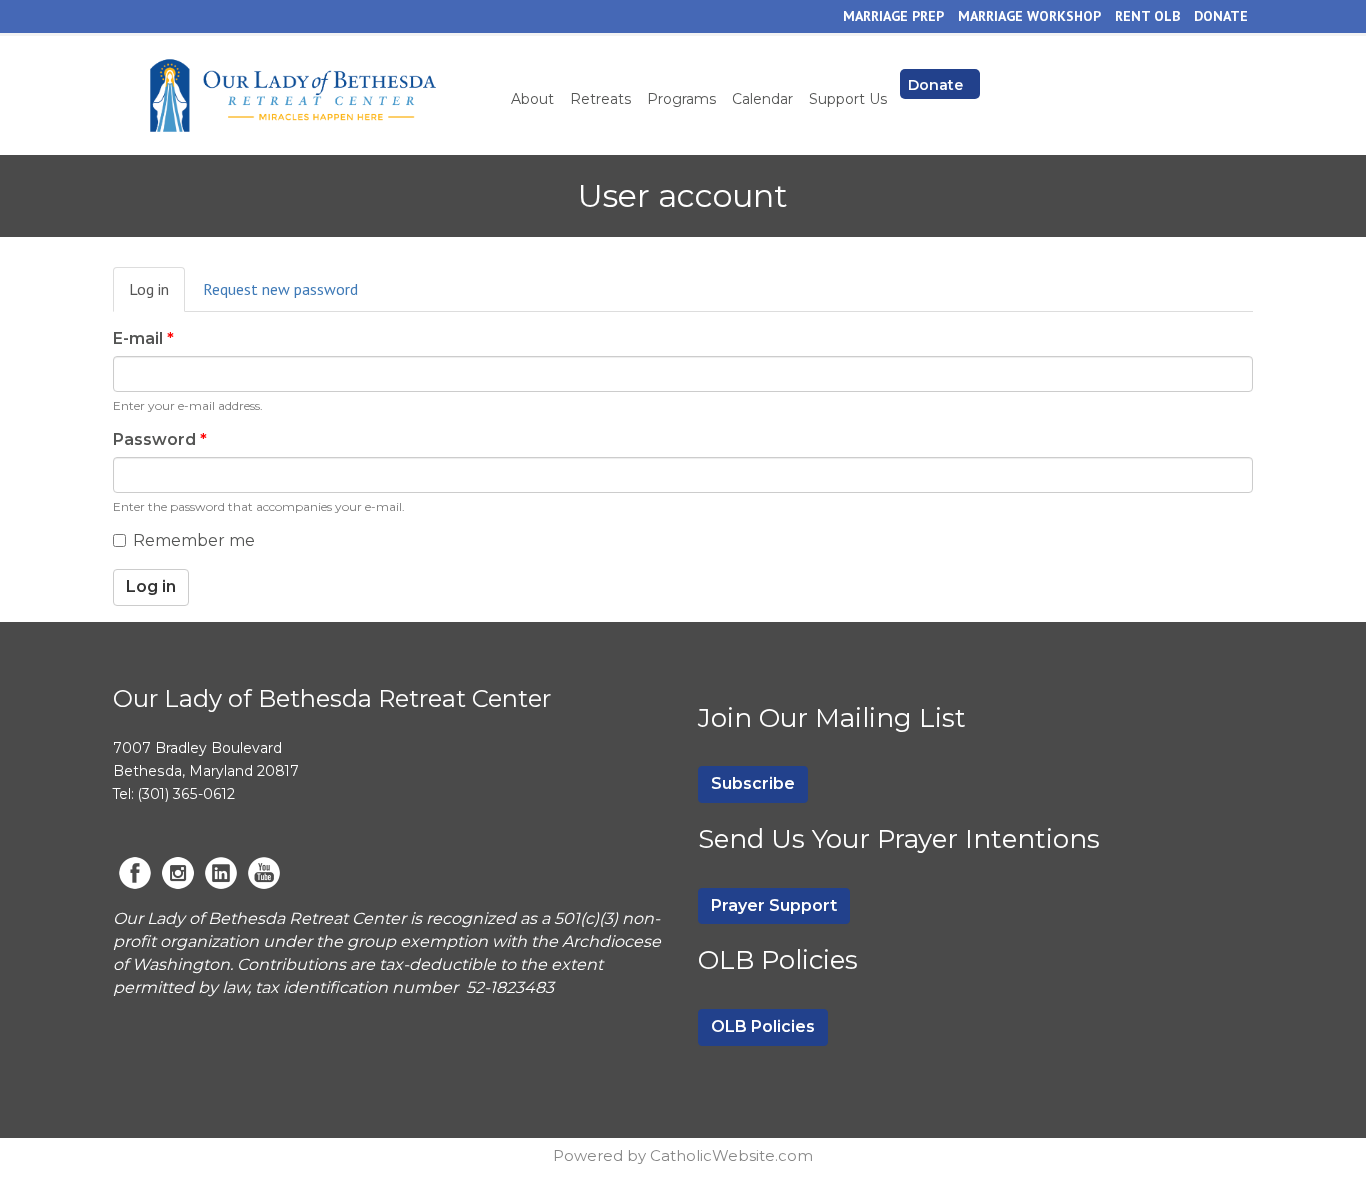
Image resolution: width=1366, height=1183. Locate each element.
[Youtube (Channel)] (264, 873)
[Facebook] (135, 873)
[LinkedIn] (221, 873)
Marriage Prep (893, 16)
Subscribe (753, 783)
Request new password (280, 289)
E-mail (143, 338)
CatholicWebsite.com (731, 1155)
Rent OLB (1147, 16)
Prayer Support (774, 905)
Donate (1221, 16)
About (532, 99)
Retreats (600, 99)
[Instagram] (178, 873)
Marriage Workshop (1029, 16)
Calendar (762, 99)
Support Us (848, 99)
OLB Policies (763, 1026)
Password (160, 439)
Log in (157, 295)
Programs (681, 99)
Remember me (194, 540)
